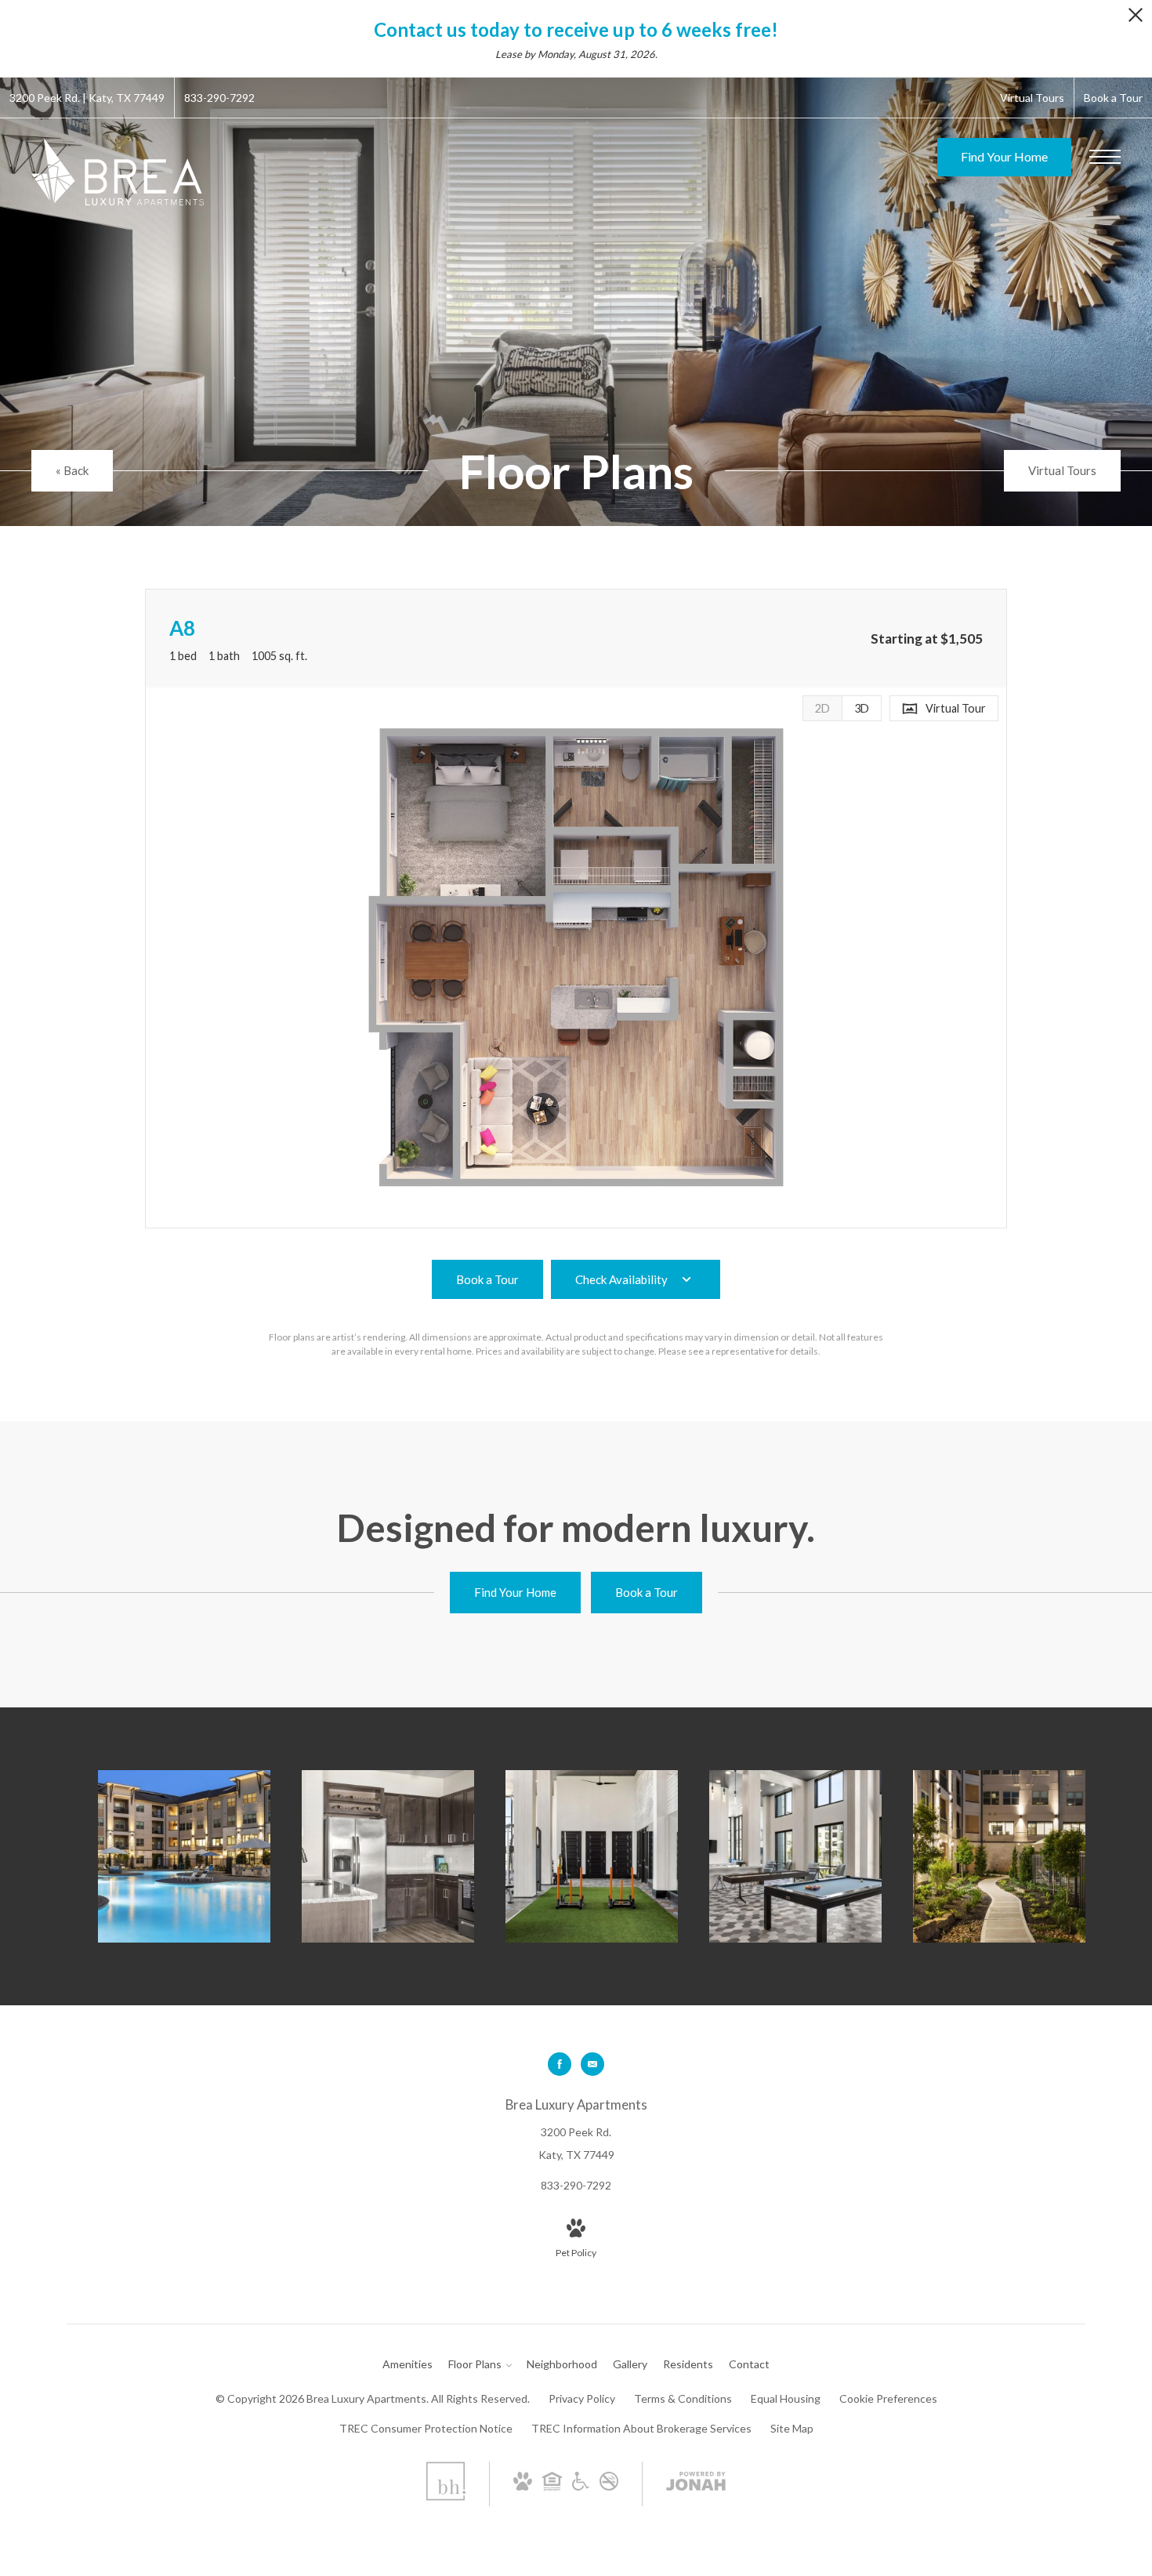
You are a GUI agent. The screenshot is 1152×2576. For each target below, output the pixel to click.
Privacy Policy (582, 2398)
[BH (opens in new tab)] (446, 2496)
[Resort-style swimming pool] (184, 1856)
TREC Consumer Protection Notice (426, 2428)
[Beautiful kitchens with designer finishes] (388, 1856)
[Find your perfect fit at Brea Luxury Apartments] (999, 1856)
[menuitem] (408, 2364)
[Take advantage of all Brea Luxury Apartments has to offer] (795, 1856)
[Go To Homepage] (118, 172)
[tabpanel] (576, 958)
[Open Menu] (1105, 157)
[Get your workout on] (592, 1856)
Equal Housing (786, 2398)
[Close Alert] (1136, 19)
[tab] (822, 708)
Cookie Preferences (888, 2398)
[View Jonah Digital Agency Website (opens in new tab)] (696, 2484)
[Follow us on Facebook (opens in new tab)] (560, 2064)
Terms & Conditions (683, 2398)
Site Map (792, 2428)
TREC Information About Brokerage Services (641, 2428)
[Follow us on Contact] (592, 2064)
